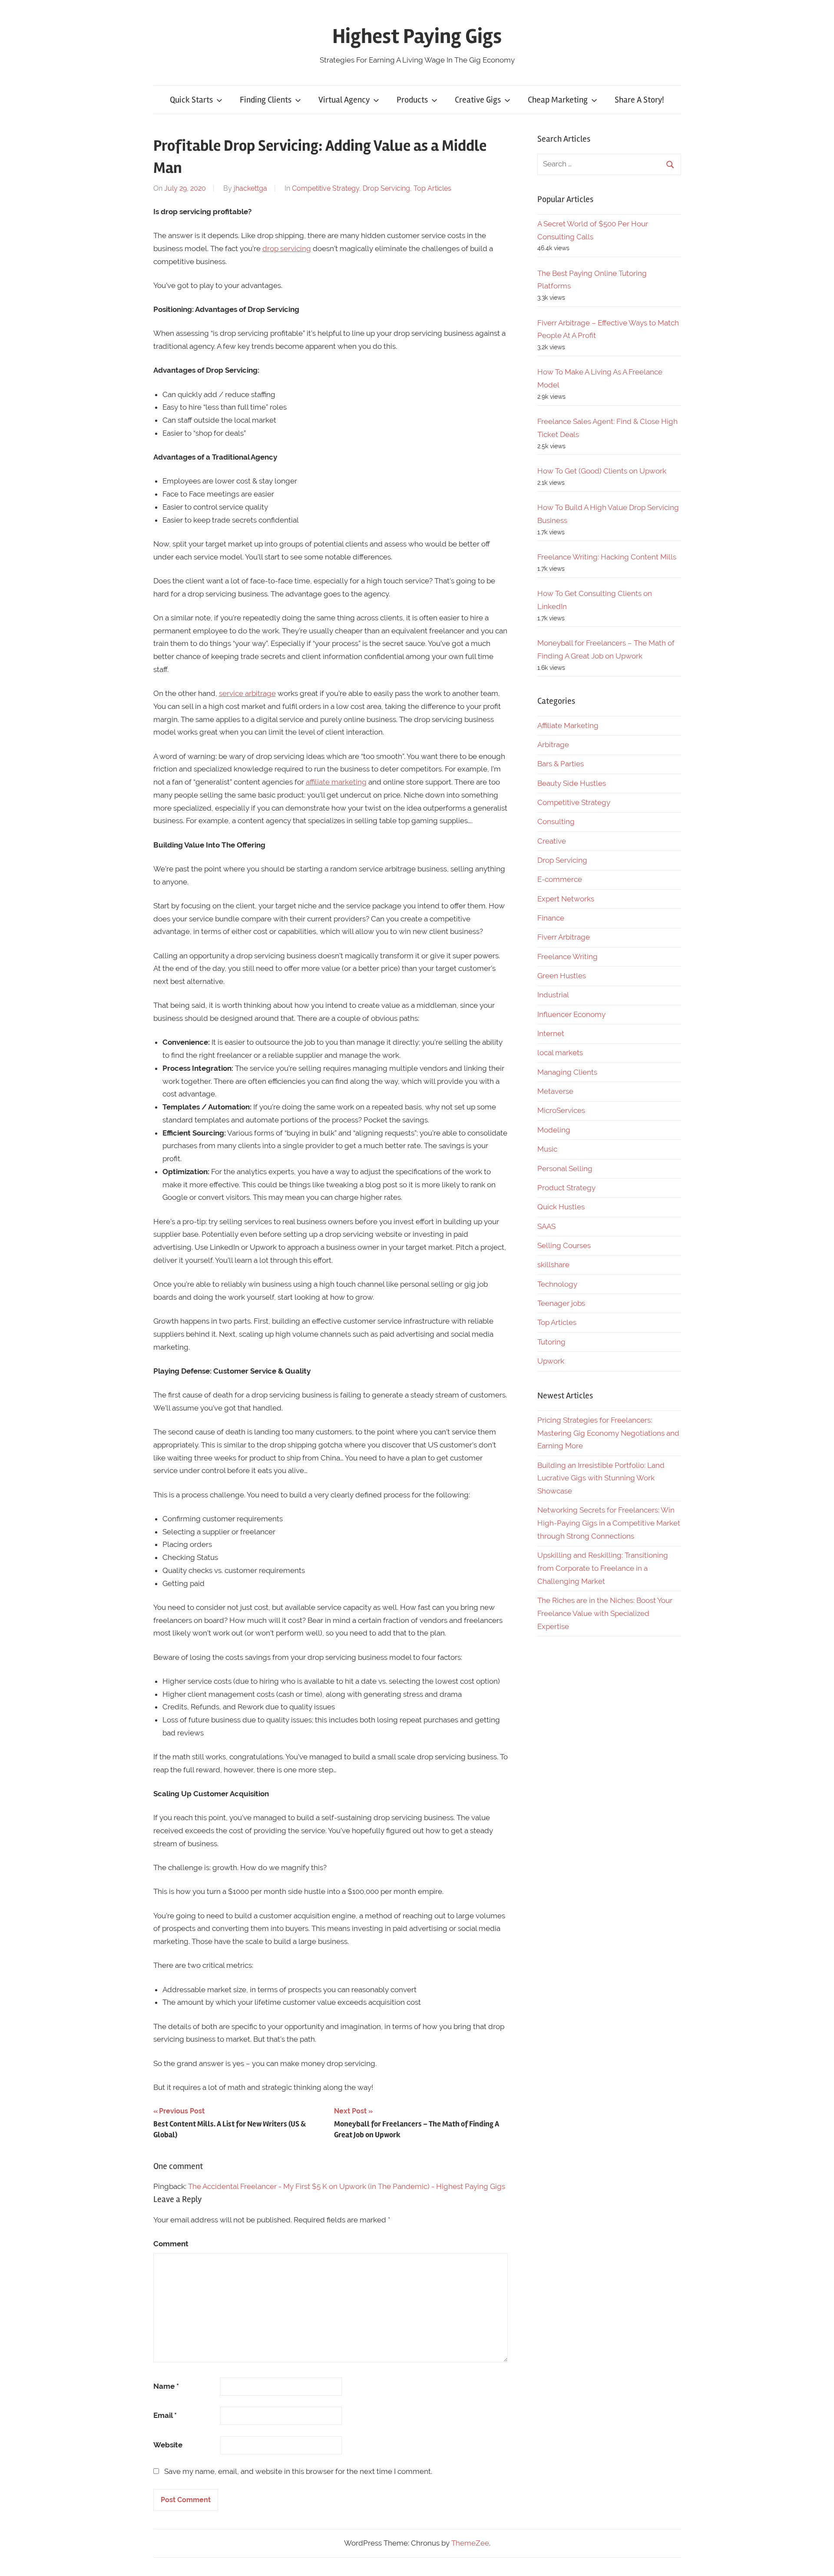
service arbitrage (247, 693)
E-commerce (560, 879)
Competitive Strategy (326, 188)
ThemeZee (470, 2543)
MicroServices (561, 1110)
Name (166, 2386)
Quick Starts (191, 100)
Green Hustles (562, 976)
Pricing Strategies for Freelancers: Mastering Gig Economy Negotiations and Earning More (608, 1433)
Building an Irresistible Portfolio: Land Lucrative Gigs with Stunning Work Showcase (601, 1478)
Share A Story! (639, 100)
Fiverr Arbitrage (564, 937)
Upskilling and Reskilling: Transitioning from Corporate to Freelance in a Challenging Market (603, 1568)
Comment (171, 2244)
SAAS (546, 1226)
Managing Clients (567, 1072)
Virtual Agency (344, 100)
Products (412, 100)
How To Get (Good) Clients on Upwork (602, 471)
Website (168, 2445)
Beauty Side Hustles (572, 783)
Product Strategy (566, 1188)
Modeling (554, 1130)
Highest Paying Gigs (417, 36)
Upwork (551, 1361)
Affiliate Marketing (568, 725)
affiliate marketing (336, 782)
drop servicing (287, 248)
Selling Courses (564, 1245)
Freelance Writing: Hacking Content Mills (607, 557)
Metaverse (555, 1091)
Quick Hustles (561, 1207)
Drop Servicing (386, 188)
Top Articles (432, 188)
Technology (557, 1284)
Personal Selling (565, 1169)
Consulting (556, 821)
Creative (552, 841)
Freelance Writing (568, 957)
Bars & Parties (561, 764)
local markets (560, 1053)
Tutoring (551, 1342)
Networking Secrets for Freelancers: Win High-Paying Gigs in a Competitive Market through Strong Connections (609, 1523)
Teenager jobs (561, 1303)
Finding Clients (266, 100)
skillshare (553, 1265)
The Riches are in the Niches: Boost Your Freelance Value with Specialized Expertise (605, 1613)
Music (547, 1149)
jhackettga (250, 188)
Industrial (553, 995)
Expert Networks (566, 899)
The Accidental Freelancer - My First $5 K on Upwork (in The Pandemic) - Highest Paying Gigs (347, 2186)
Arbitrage (553, 745)
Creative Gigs (478, 100)
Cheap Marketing (558, 100)
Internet (551, 1033)
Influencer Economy (571, 1014)
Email (165, 2415)
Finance (551, 918)
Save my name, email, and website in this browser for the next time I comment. (298, 2471)
